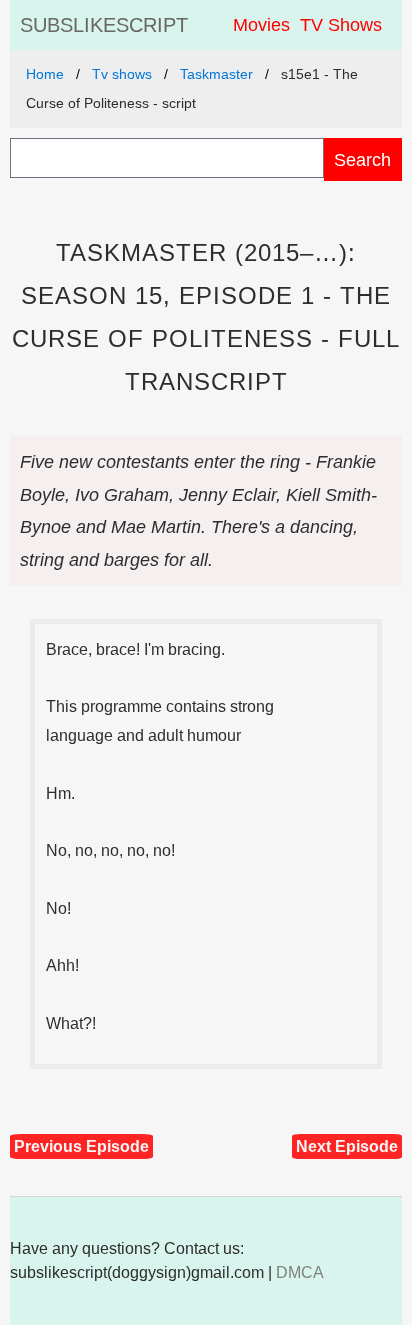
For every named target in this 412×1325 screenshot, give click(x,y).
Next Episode (347, 1146)
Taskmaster (216, 74)
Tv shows (122, 74)
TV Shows (341, 25)
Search (362, 159)
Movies (261, 25)
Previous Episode (81, 1146)
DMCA (300, 1272)
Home (45, 74)
